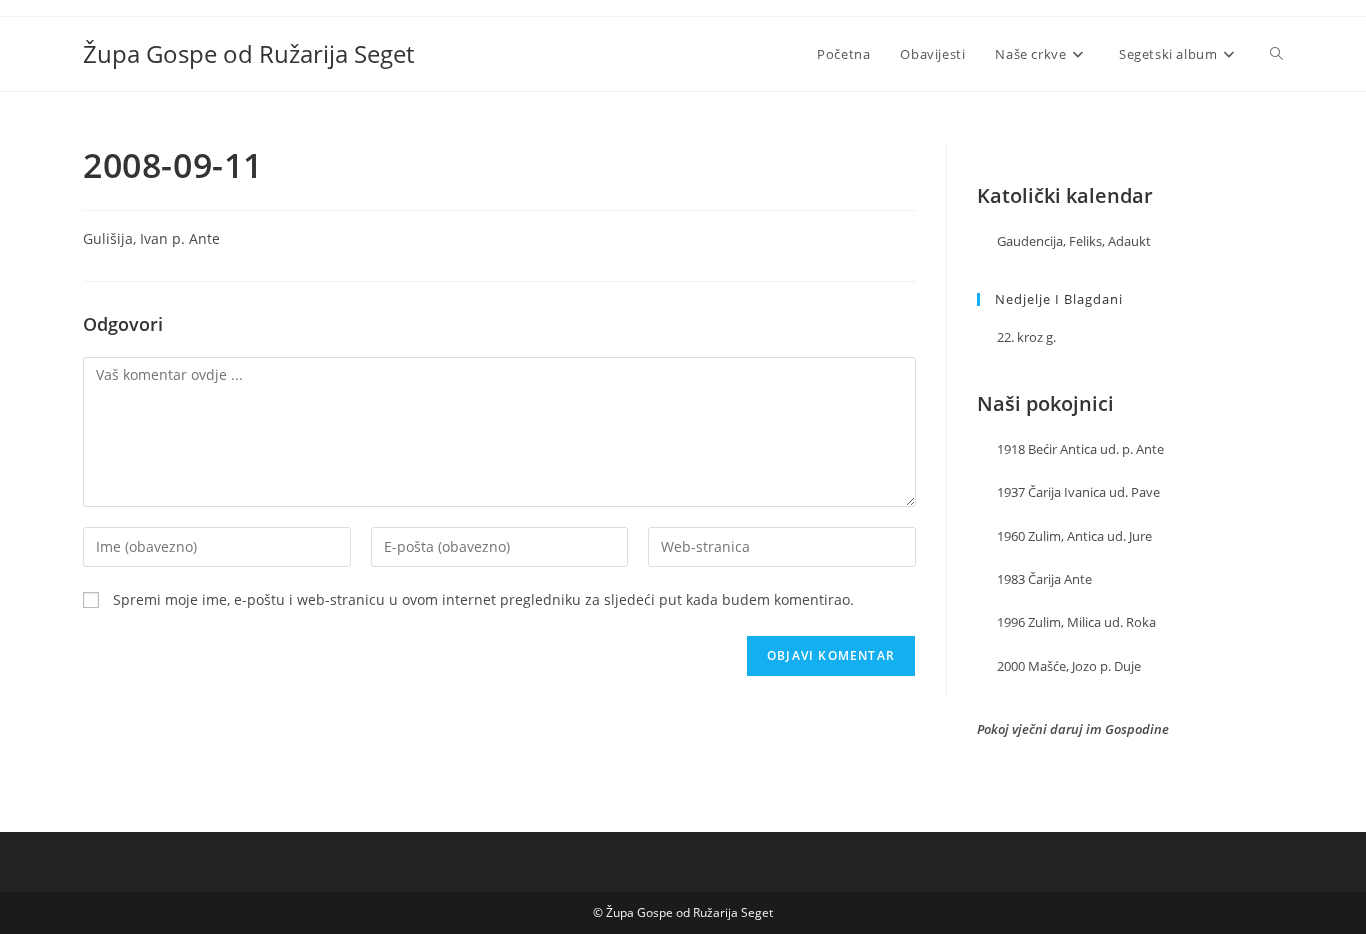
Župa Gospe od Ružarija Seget (248, 53)
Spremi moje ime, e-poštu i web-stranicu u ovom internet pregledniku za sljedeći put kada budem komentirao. (483, 599)
